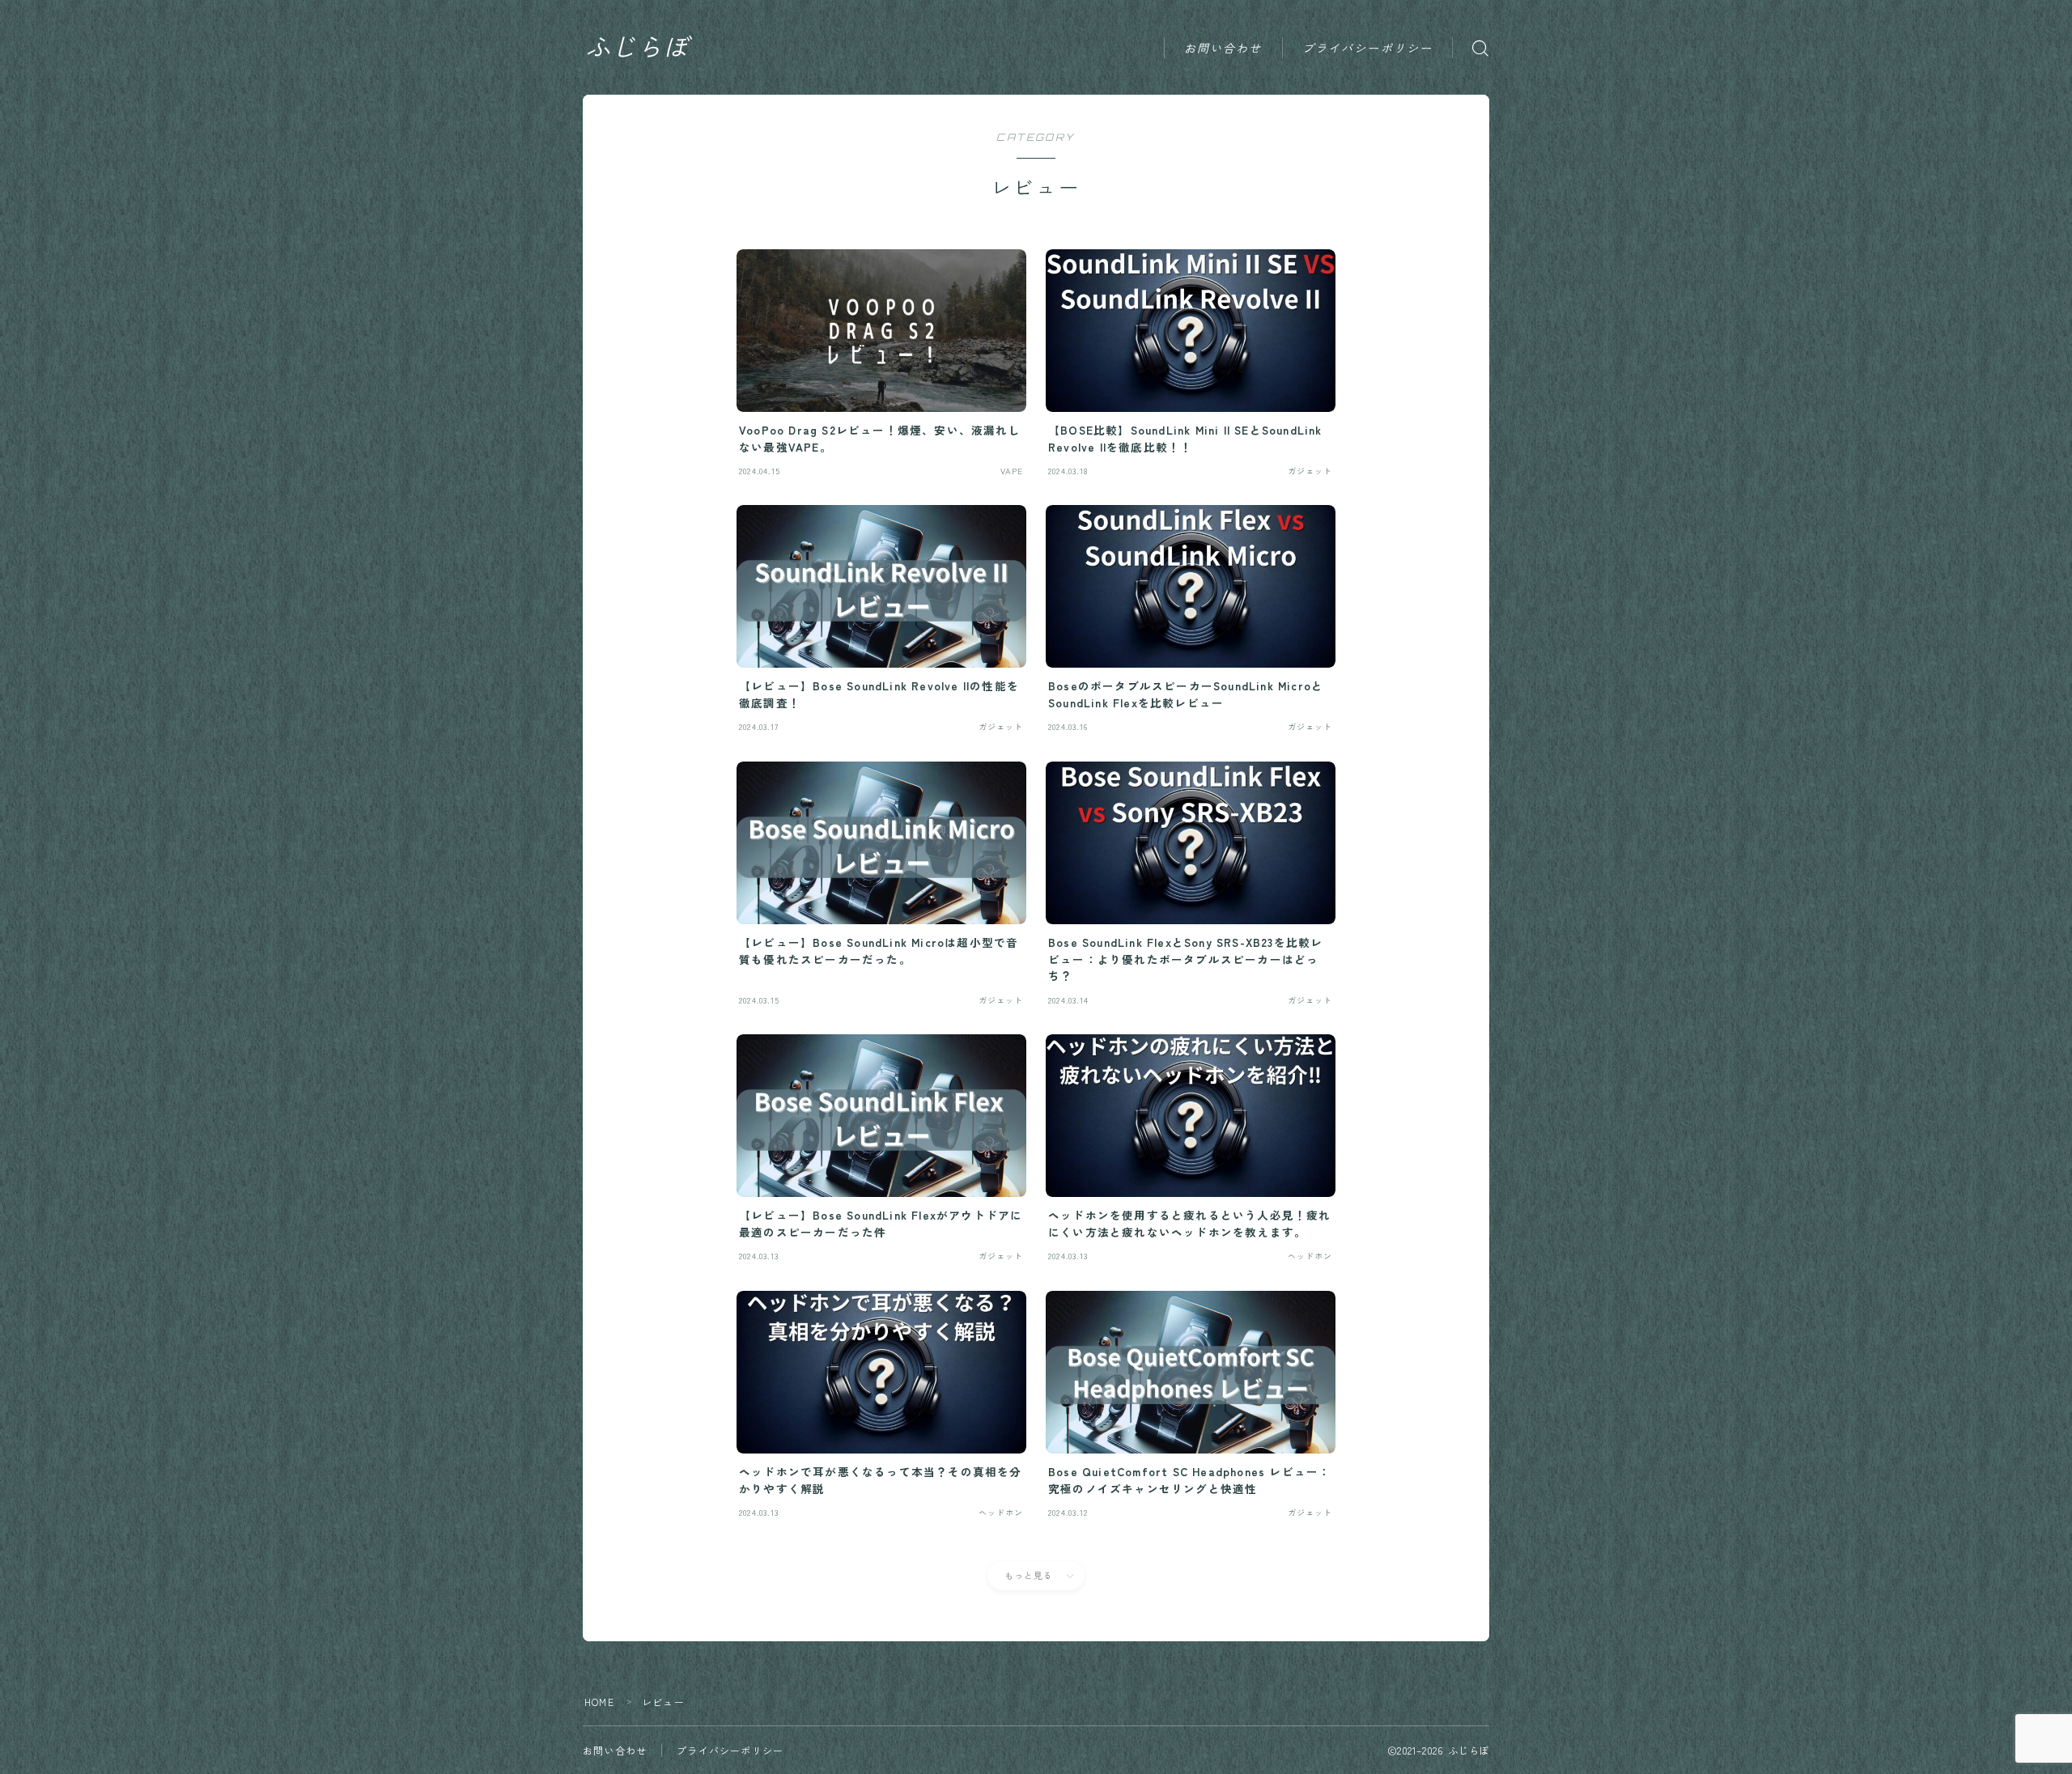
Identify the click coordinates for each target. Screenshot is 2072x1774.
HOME (599, 1702)
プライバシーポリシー (1367, 48)
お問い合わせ (1223, 48)
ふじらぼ (637, 48)
